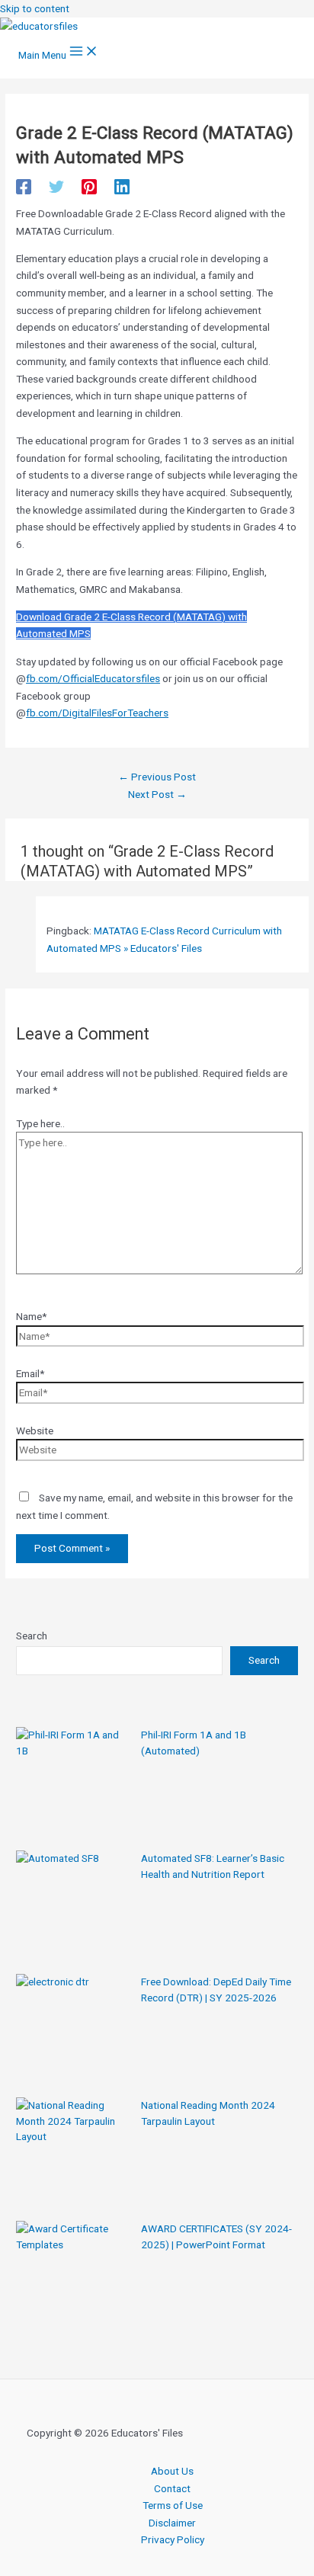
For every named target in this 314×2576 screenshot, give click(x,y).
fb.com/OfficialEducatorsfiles (93, 678)
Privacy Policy (173, 2539)
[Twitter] (56, 187)
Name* (31, 1316)
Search (32, 1636)
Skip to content (35, 8)
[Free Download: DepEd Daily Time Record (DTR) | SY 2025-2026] (73, 2031)
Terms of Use (173, 2505)
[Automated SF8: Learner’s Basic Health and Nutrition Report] (73, 1908)
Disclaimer (172, 2523)
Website (35, 1431)
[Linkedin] (122, 187)
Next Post (157, 794)
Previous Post (157, 777)
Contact (172, 2488)
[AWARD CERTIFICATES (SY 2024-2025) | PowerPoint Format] (73, 2278)
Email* (30, 1373)
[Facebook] (24, 187)
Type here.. (40, 1123)
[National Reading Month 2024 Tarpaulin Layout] (73, 2155)
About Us (172, 2471)
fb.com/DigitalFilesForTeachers (97, 713)
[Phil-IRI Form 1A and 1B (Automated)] (73, 1784)
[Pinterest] (89, 187)
